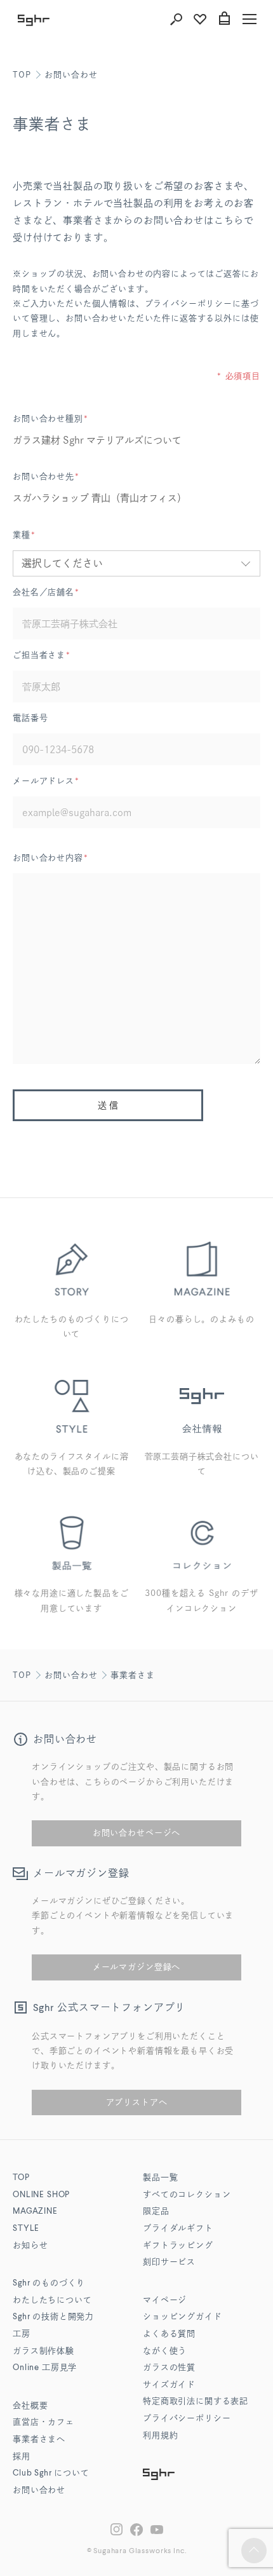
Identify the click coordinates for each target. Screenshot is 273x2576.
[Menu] (250, 19)
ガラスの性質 (169, 2368)
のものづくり (49, 2283)
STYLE (26, 2229)
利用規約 (160, 2436)
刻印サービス (169, 2262)
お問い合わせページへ (136, 1833)
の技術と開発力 (53, 2317)
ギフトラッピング (178, 2246)
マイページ (165, 2300)
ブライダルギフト (178, 2229)
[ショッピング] (224, 19)
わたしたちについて (52, 2300)
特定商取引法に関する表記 (196, 2402)
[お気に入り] (200, 19)
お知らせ (30, 2246)
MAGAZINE (35, 2211)
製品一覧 (160, 2178)
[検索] (176, 19)
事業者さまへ (39, 2440)
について (51, 2473)
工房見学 (45, 2368)
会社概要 (30, 2406)
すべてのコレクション (187, 2195)
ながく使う (165, 2351)
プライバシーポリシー (187, 2419)
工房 (22, 2334)
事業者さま (132, 1675)
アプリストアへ (137, 2102)
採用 (22, 2457)
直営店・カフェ (43, 2423)
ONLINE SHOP (41, 2195)
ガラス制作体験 (43, 2351)
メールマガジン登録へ (136, 1967)
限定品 (156, 2211)
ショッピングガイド (183, 2317)
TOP (22, 75)
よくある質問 (169, 2334)
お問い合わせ (71, 75)
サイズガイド (169, 2385)
